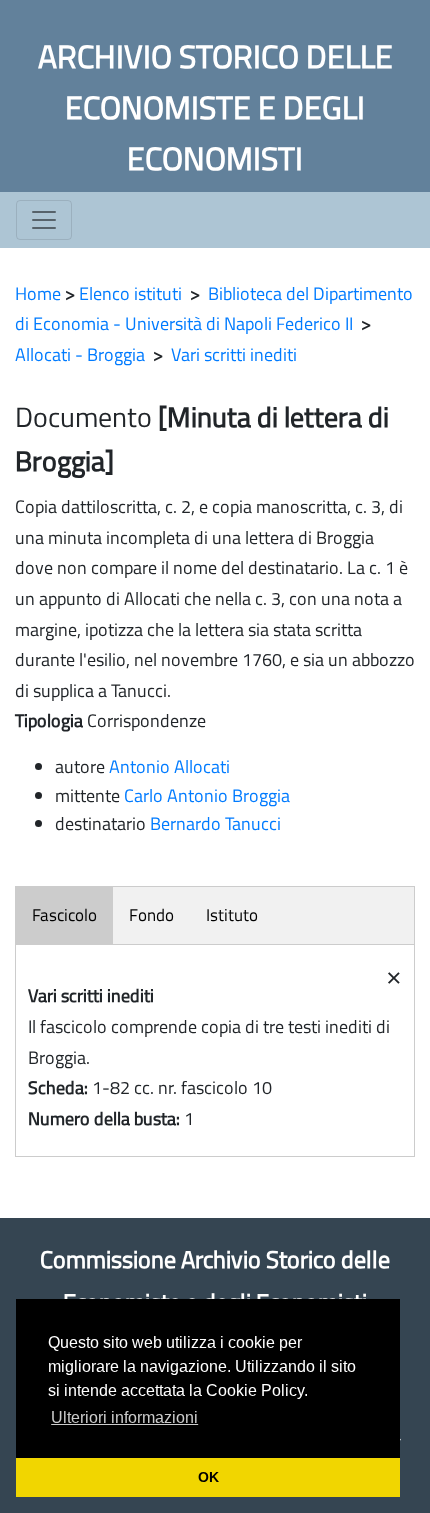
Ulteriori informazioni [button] (124, 1417)
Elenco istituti (130, 293)
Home (38, 293)
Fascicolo (64, 915)
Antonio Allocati (169, 766)
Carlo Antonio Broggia (207, 795)
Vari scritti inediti (234, 354)
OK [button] (208, 1477)
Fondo (151, 915)
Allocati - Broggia (80, 354)
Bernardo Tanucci (215, 823)
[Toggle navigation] (44, 220)
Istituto (232, 915)
